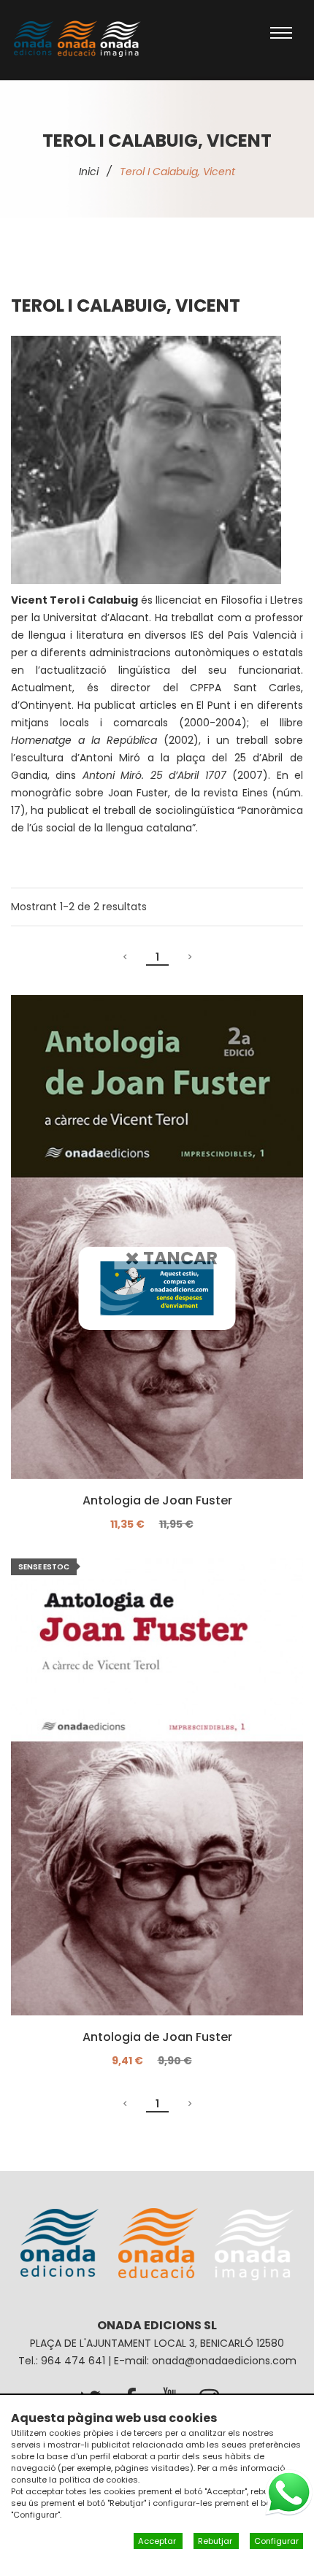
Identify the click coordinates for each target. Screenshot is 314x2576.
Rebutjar (216, 2541)
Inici (89, 172)
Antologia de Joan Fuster (157, 1501)
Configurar (276, 2541)
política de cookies (99, 2480)
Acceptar (158, 2541)
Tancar (179, 1257)
